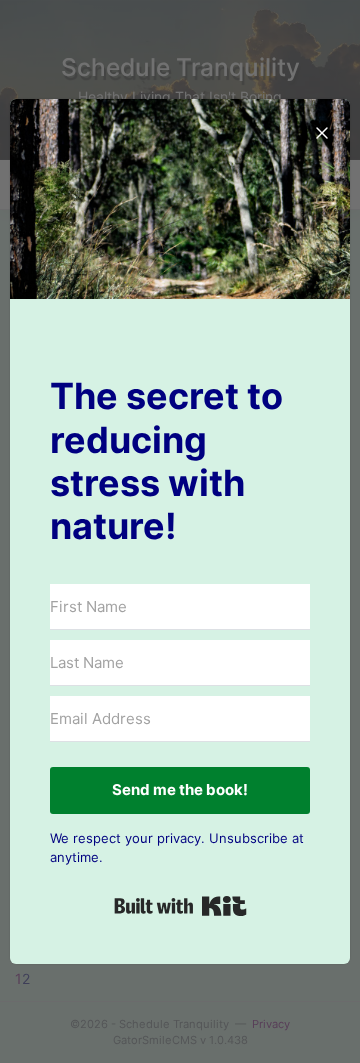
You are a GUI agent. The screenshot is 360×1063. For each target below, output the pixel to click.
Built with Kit (180, 906)
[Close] (322, 127)
